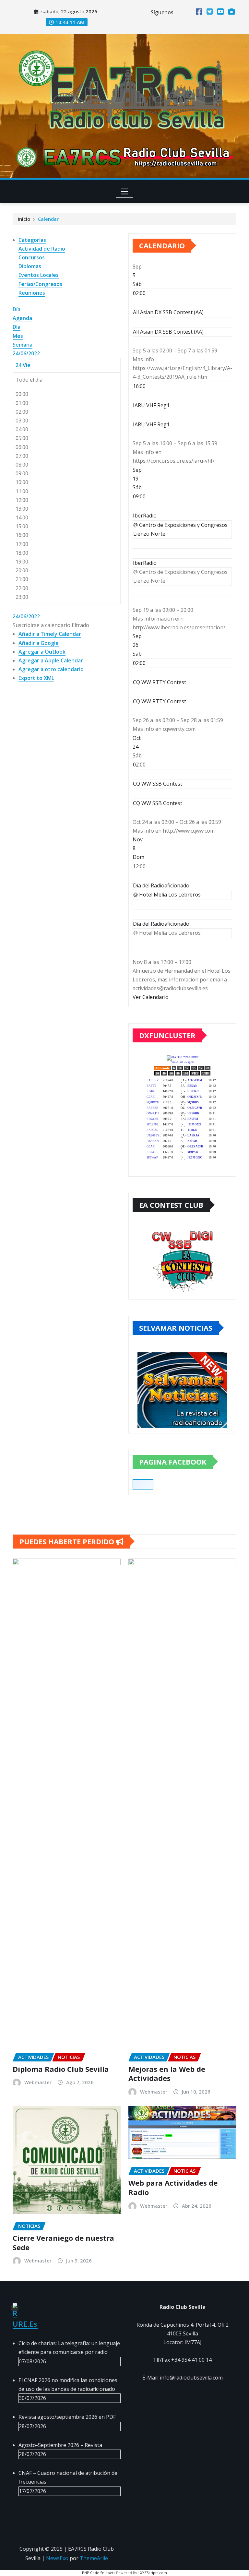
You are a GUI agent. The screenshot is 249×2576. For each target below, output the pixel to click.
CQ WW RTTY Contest (160, 701)
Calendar (48, 219)
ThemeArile (94, 2558)
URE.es (25, 2324)
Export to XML (36, 678)
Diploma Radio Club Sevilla (61, 2069)
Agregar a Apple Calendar (51, 660)
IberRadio (145, 563)
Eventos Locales (39, 275)
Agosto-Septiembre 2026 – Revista (60, 2445)
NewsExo (57, 2558)
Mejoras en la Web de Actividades (167, 2074)
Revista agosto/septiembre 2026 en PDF (67, 2417)
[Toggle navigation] (125, 191)
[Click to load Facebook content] (143, 1485)
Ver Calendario (151, 997)
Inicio (24, 219)
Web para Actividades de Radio (173, 2187)
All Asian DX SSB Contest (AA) (168, 332)
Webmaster (38, 2082)
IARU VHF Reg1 (151, 424)
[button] (51, 625)
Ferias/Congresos (40, 284)
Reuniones (32, 293)
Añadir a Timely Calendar (50, 634)
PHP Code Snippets (99, 2573)
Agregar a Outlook (42, 652)
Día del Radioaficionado (161, 924)
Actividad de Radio (42, 249)
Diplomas (30, 266)
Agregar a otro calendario (51, 669)
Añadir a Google (39, 643)
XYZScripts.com (154, 2573)
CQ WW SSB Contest (158, 803)
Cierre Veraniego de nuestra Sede (63, 2243)
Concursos (32, 257)
